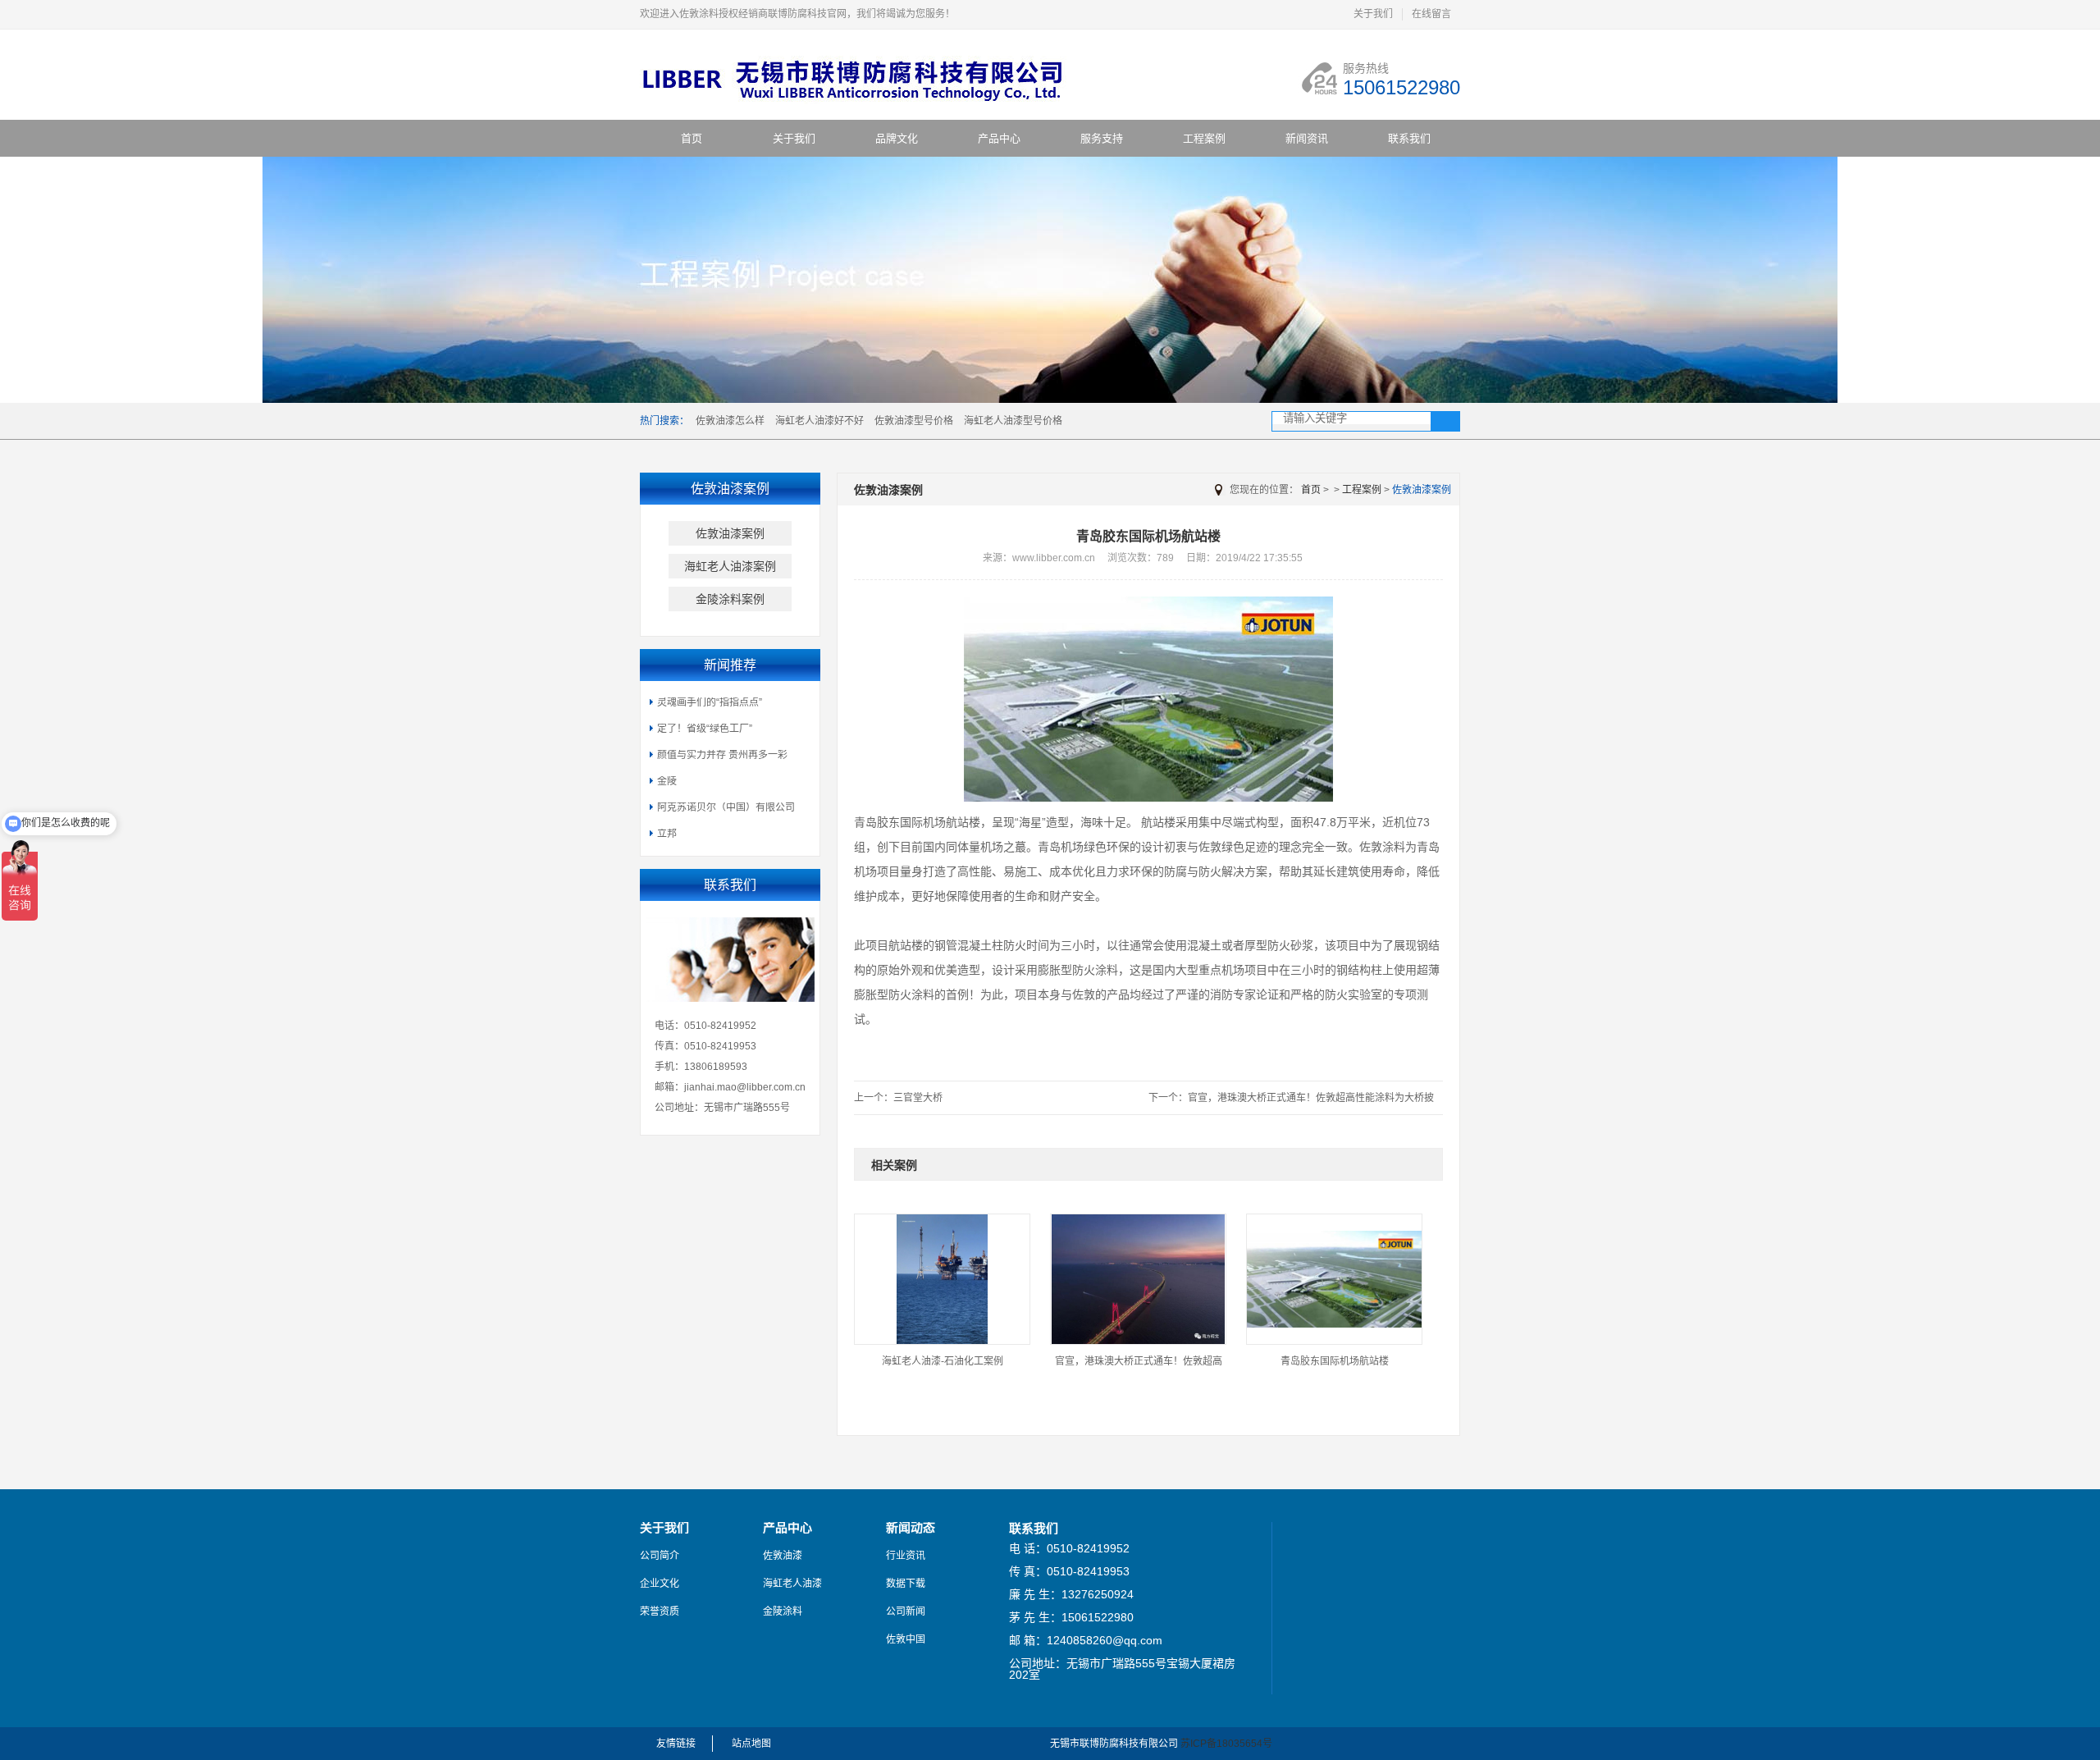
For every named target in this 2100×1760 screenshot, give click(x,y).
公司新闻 (906, 1611)
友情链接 (676, 1744)
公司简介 (660, 1556)
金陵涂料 (783, 1611)
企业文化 (660, 1584)
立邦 (667, 834)
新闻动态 (911, 1528)
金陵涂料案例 (730, 599)
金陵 (667, 781)
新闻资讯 (1307, 138)
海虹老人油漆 (792, 1584)
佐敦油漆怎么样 (730, 421)
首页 (692, 138)
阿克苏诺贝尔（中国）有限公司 (726, 807)
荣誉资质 (660, 1611)
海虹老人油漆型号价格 (1013, 421)
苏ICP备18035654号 (1226, 1744)
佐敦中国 (906, 1639)
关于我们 (1373, 14)
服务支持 (1102, 138)
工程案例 (1204, 138)
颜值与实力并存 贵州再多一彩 (722, 755)
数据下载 (906, 1584)
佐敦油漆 (783, 1556)
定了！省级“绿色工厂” (705, 729)
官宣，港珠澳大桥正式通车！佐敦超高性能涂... (1139, 1367)
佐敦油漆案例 (730, 533)
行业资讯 (906, 1556)
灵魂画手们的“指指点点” (710, 702)
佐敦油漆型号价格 (914, 421)
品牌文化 (897, 138)
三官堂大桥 (918, 1098)
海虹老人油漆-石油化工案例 (943, 1361)
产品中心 (999, 138)
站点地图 (751, 1744)
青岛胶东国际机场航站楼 (1335, 1361)
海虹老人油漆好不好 (819, 421)
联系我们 (1409, 138)
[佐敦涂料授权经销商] (863, 101)
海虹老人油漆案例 (730, 566)
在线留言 (1431, 14)
